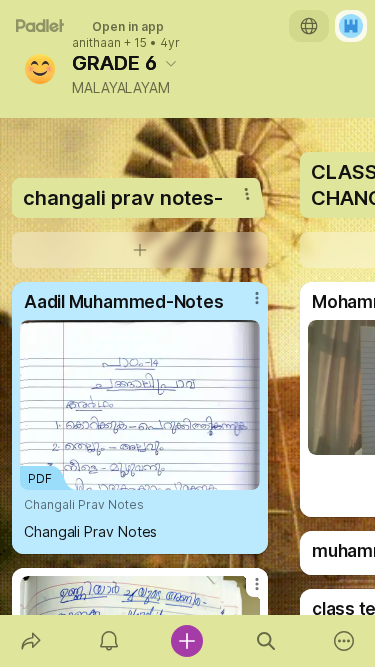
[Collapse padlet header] (171, 63)
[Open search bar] (266, 641)
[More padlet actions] (344, 641)
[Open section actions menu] (247, 194)
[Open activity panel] (109, 641)
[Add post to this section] (140, 250)
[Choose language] (309, 26)
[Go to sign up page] (351, 26)
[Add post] (187, 641)
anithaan (96, 43)
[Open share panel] (31, 641)
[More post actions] (244, 306)
